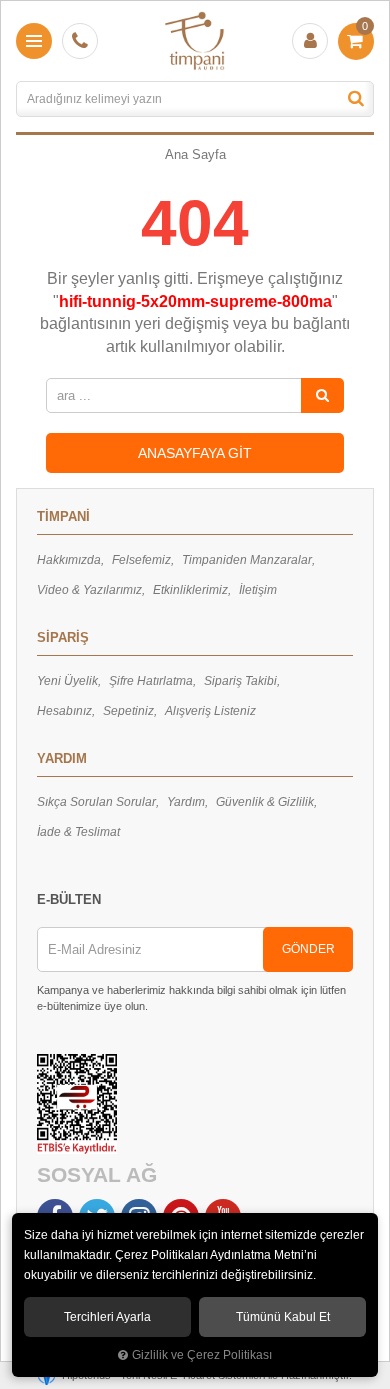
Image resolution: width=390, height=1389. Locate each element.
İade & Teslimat (78, 832)
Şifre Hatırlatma (151, 681)
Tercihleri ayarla (107, 1317)
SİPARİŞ (63, 637)
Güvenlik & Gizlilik (265, 802)
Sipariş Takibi (240, 681)
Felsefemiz (141, 560)
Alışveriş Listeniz (210, 711)
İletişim (258, 590)
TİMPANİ (63, 516)
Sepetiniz (128, 711)
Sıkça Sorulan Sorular (96, 802)
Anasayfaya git (195, 453)
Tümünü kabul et (283, 1317)
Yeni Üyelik (67, 681)
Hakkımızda (69, 560)
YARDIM (62, 758)
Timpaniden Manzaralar (247, 560)
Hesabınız (64, 711)
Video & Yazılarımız (89, 590)
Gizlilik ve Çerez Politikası (202, 1354)
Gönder (308, 949)
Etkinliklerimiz (190, 590)
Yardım (186, 802)
